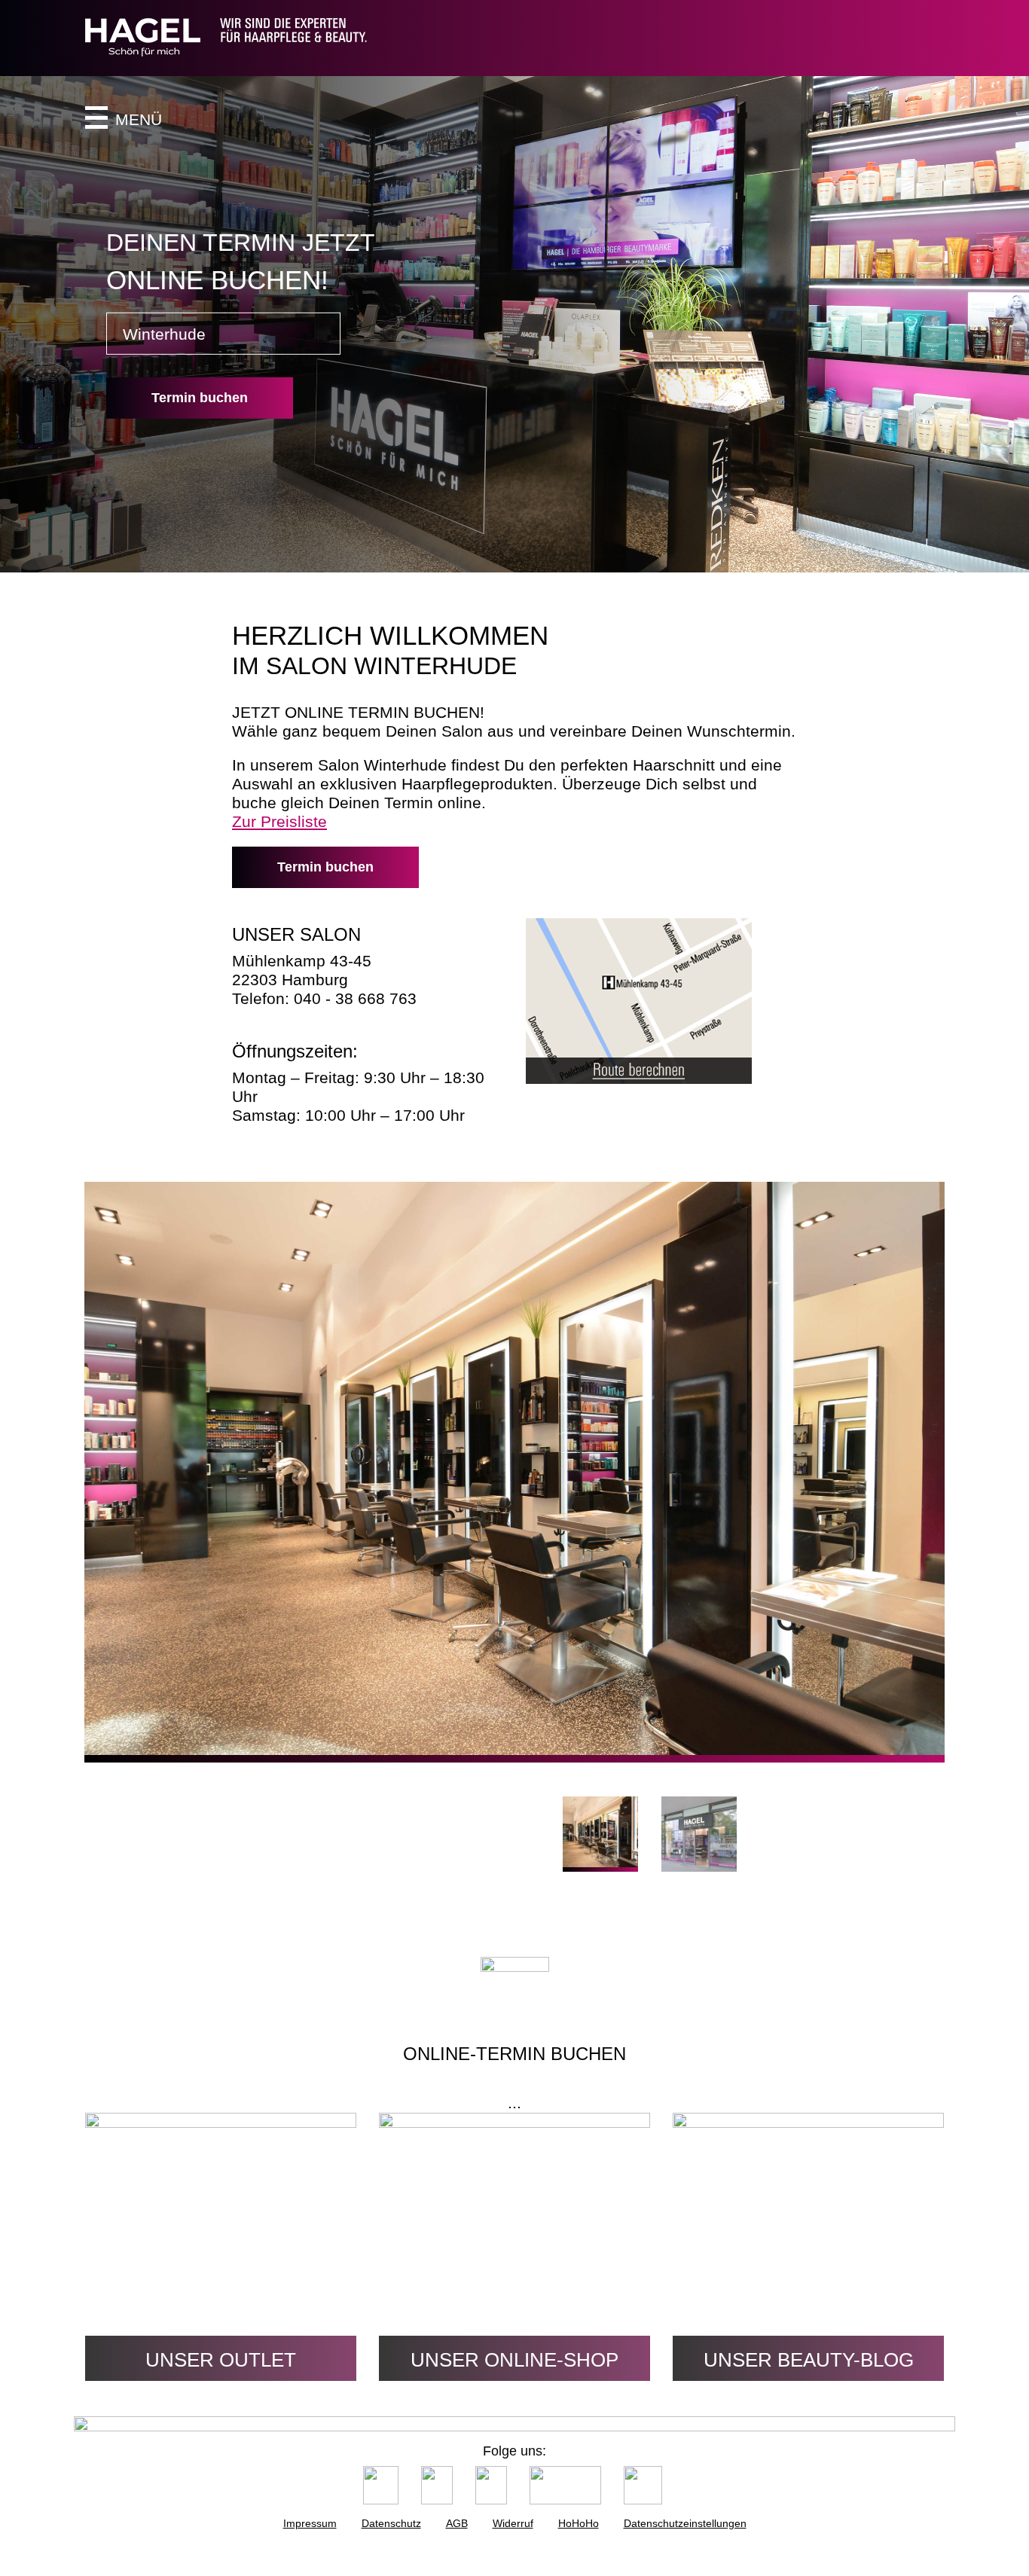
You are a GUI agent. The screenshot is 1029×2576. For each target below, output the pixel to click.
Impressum (310, 2523)
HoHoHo (579, 2523)
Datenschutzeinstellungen (685, 2523)
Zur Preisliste (279, 821)
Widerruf (513, 2523)
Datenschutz (391, 2523)
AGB (457, 2523)
